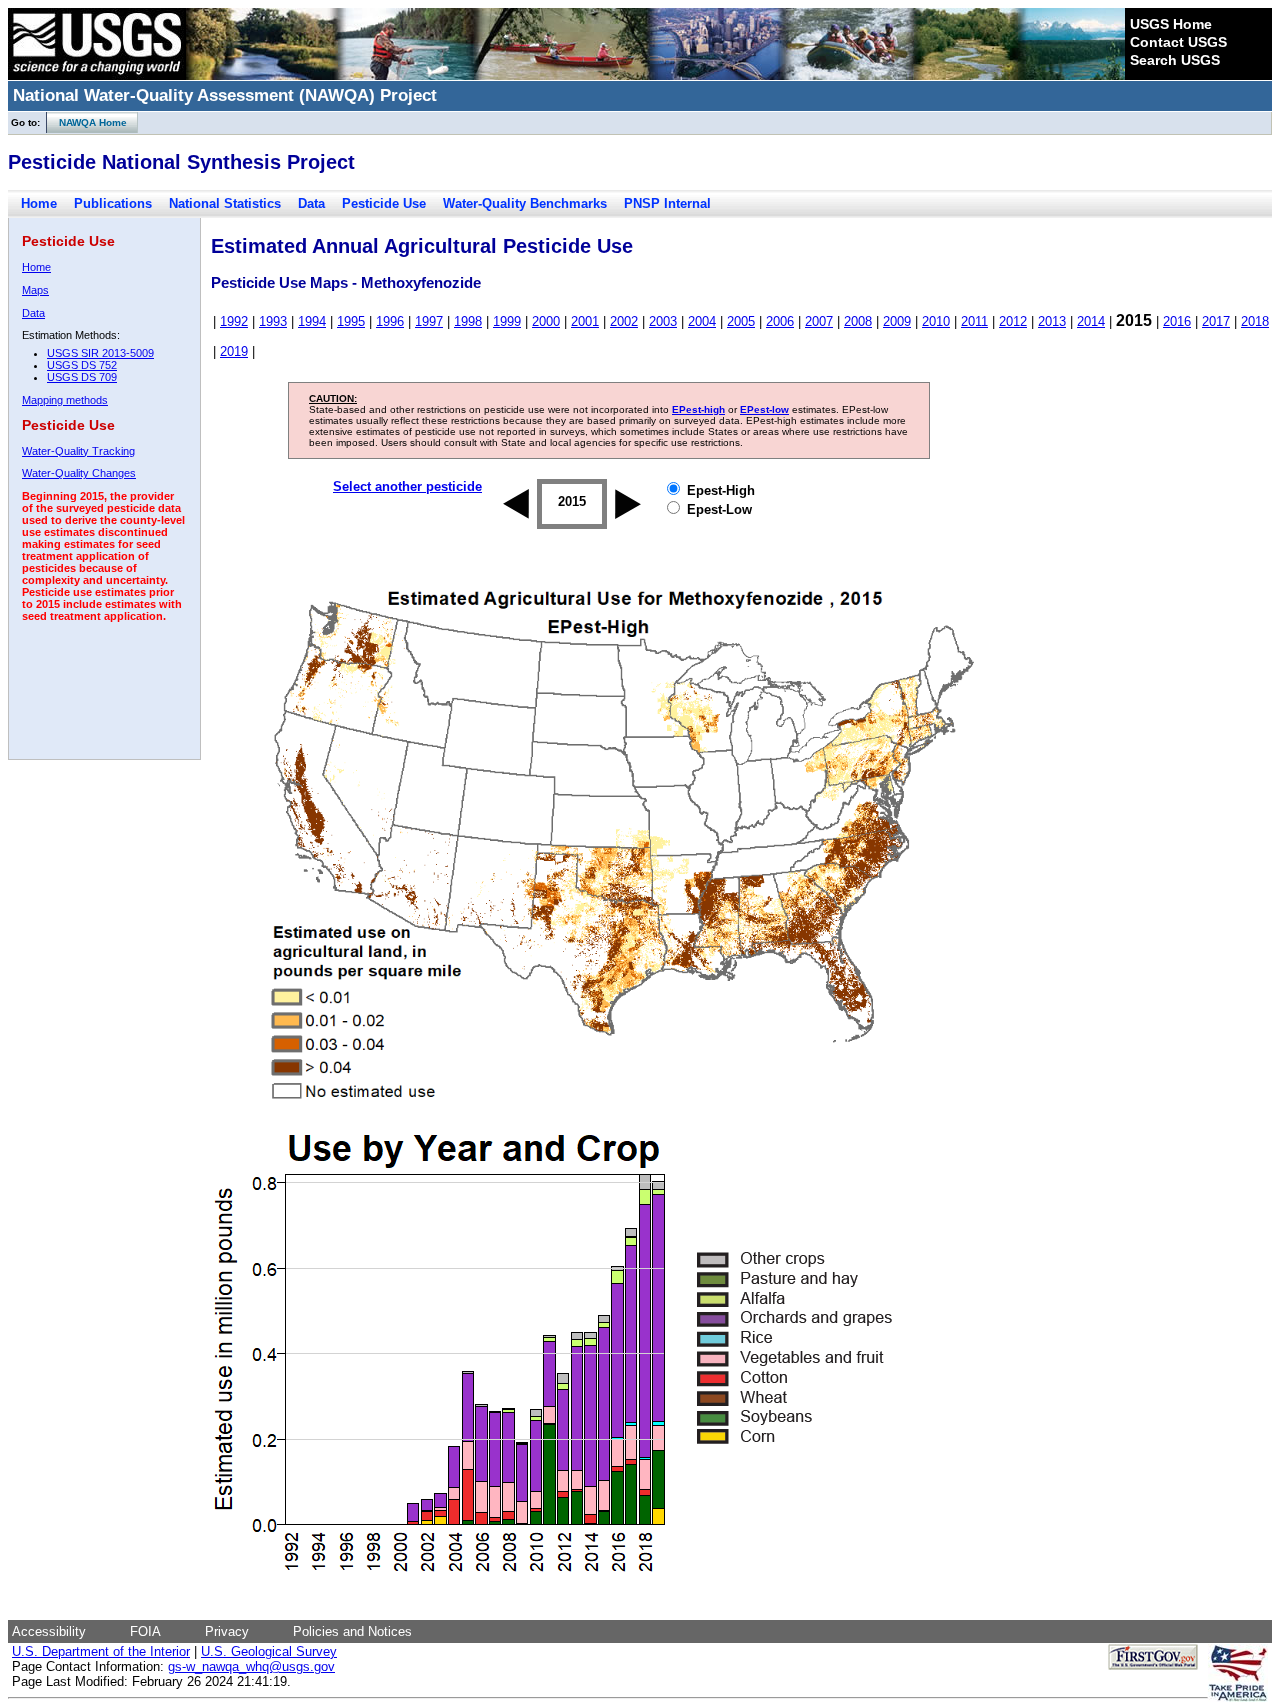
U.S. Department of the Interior (101, 1651)
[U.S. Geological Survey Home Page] (97, 75)
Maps (35, 290)
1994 (312, 321)
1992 (234, 321)
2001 (585, 321)
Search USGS (1175, 60)
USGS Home (1171, 24)
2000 (546, 321)
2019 (234, 351)
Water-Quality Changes (79, 473)
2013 (1052, 321)
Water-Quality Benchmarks (525, 203)
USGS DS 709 (82, 377)
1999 (507, 321)
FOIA (145, 1631)
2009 (897, 321)
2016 (1177, 321)
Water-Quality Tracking (78, 451)
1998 (468, 321)
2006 (780, 321)
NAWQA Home (87, 122)
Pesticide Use (384, 203)
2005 (741, 321)
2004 (702, 321)
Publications (113, 203)
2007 (819, 321)
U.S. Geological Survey (269, 1651)
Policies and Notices (352, 1631)
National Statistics (225, 203)
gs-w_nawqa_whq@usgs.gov (251, 1666)
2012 (1013, 321)
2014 (1091, 321)
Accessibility (49, 1631)
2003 (663, 321)
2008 (858, 321)
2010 (936, 321)
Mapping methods (65, 400)
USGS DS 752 (82, 365)
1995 (351, 321)
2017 (1216, 321)
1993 (273, 321)
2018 (1255, 321)
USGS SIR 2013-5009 (100, 353)
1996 (390, 321)
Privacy (227, 1631)
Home (39, 203)
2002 (624, 321)
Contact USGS (1178, 42)
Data (311, 203)
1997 (429, 321)
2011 (974, 321)
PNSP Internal (667, 203)
